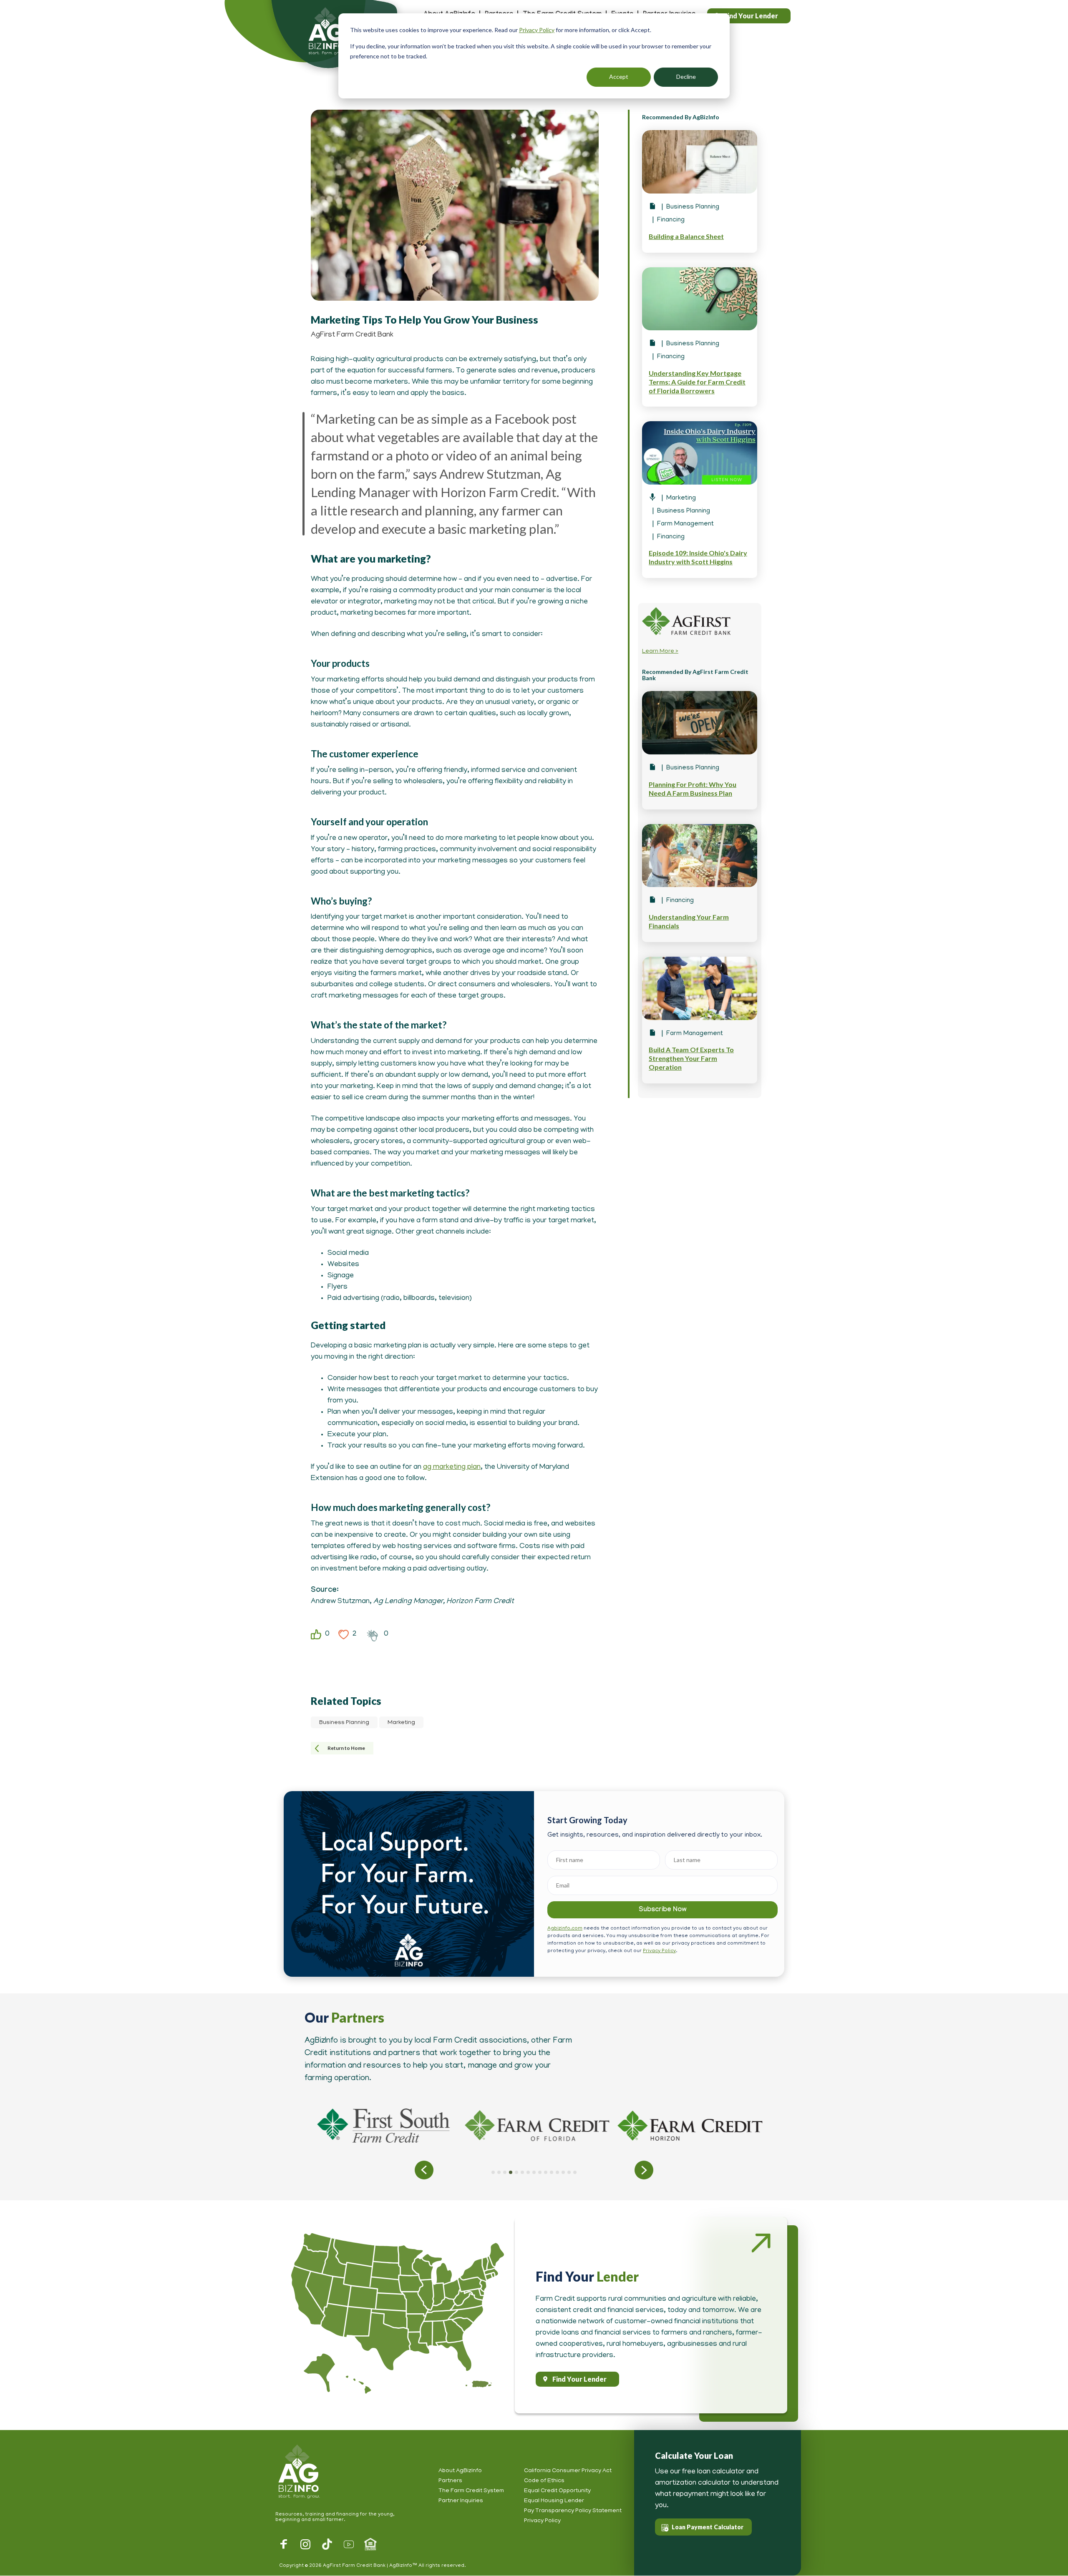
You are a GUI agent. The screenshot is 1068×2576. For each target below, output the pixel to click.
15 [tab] (575, 2172)
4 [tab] (511, 2172)
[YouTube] (349, 2544)
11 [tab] (552, 2172)
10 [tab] (546, 2172)
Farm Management (685, 524)
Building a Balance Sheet (686, 236)
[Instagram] (305, 2544)
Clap (373, 1635)
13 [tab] (563, 2172)
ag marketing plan (452, 1468)
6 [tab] (522, 2172)
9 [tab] (540, 2172)
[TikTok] (327, 2544)
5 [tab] (516, 2172)
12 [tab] (557, 2172)
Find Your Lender (579, 2379)
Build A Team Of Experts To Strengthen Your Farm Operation (691, 1058)
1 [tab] (493, 2172)
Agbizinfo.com (565, 1929)
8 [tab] (534, 2172)
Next (644, 2170)
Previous (424, 2170)
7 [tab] (528, 2172)
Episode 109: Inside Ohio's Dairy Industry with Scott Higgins (698, 557)
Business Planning (344, 1723)
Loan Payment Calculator (708, 2527)
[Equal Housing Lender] (370, 2544)
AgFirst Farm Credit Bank (352, 335)
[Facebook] (284, 2544)
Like (316, 1635)
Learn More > (660, 652)
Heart (344, 1635)
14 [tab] (569, 2172)
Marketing (401, 1723)
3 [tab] (505, 2172)
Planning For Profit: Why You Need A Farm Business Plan (693, 789)
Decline (686, 77)
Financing (671, 220)
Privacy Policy (537, 30)
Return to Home (346, 1748)
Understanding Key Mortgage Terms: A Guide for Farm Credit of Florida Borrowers (697, 382)
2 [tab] (499, 2172)
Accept (619, 77)
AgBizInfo (315, 38)
